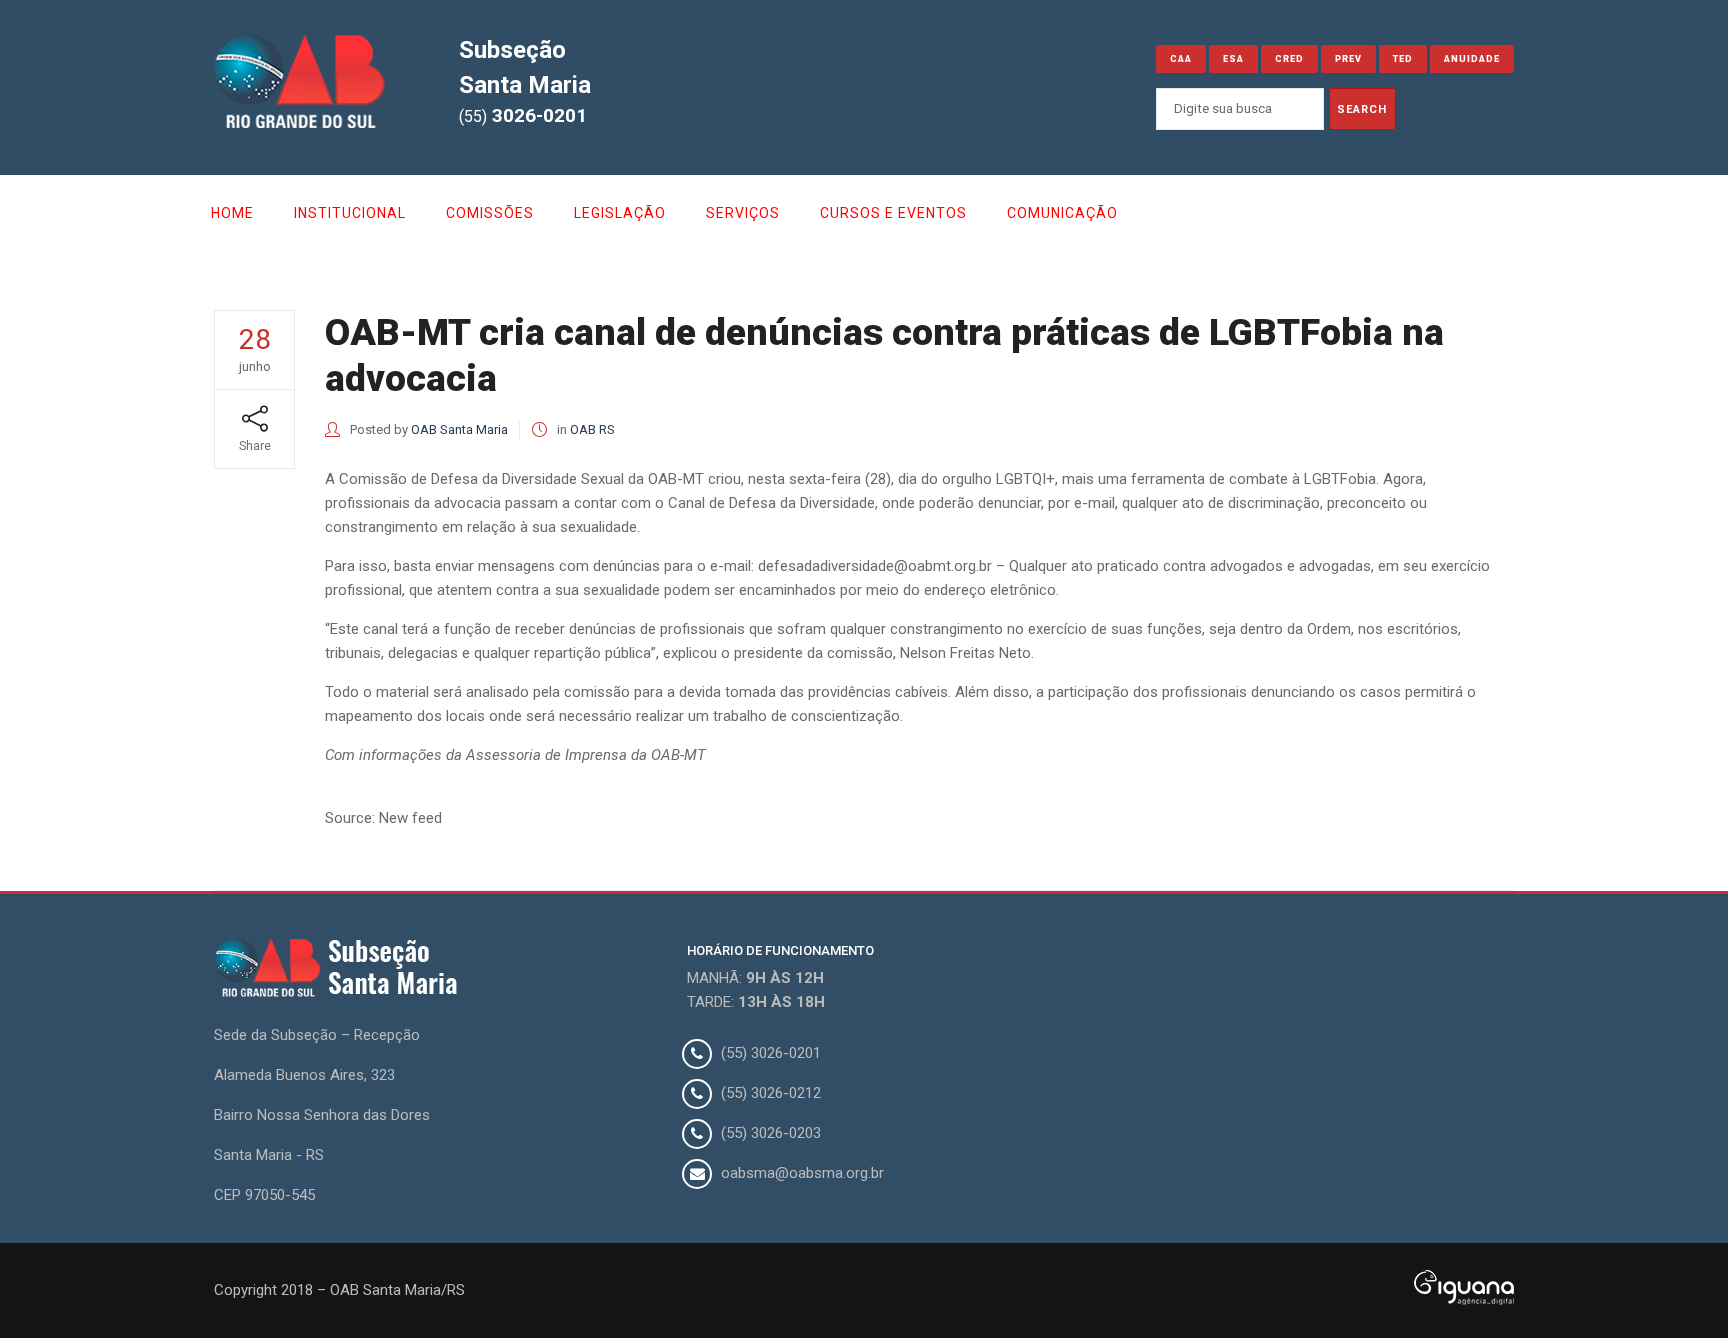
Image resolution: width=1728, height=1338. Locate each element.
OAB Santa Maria (459, 429)
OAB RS (592, 429)
